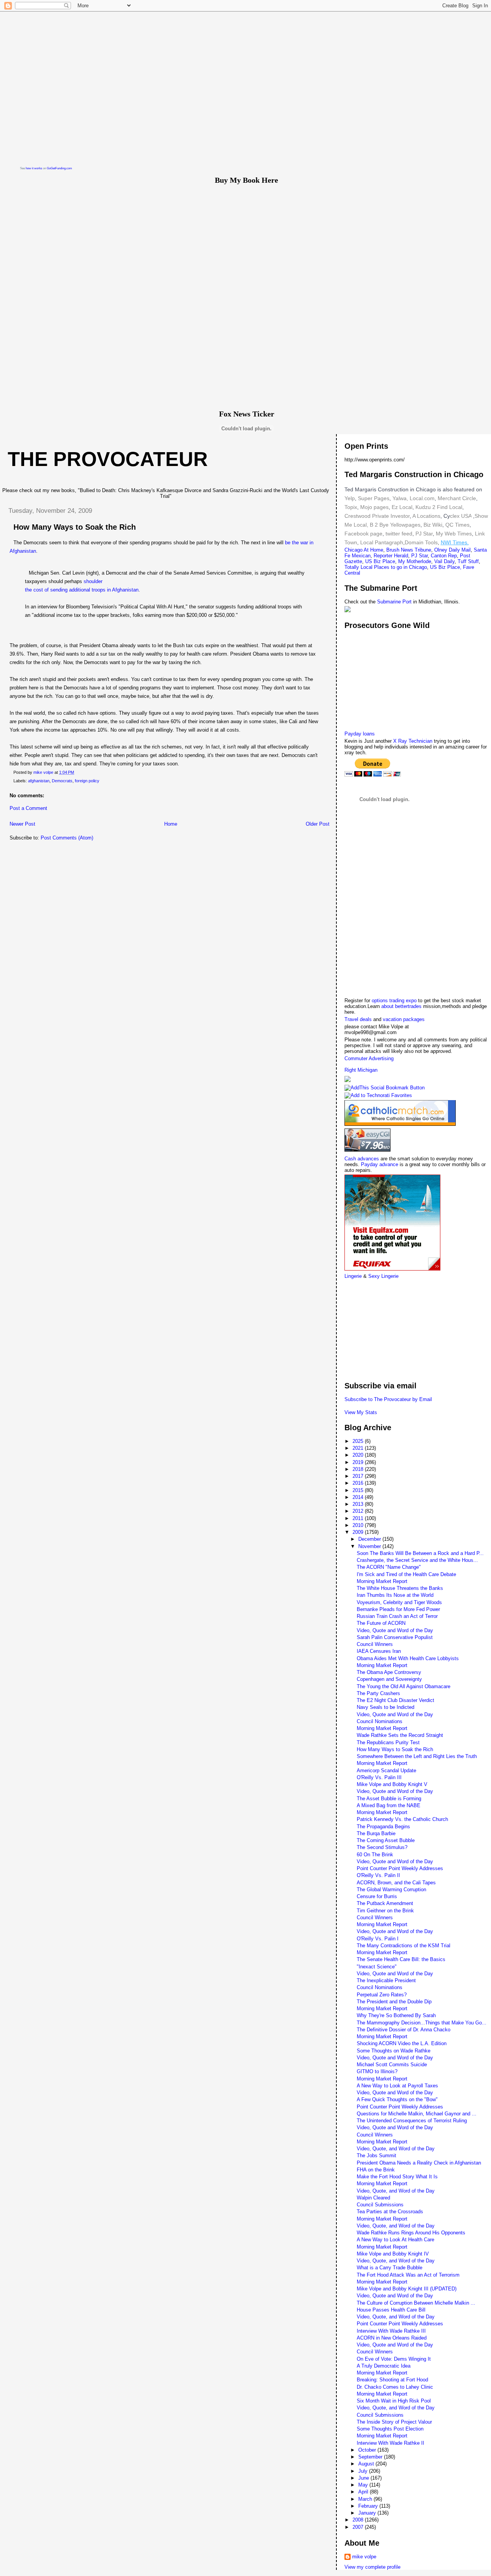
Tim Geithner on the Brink (385, 1911)
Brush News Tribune (409, 550)
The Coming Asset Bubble (386, 1840)
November (370, 1546)
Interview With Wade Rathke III (391, 2331)
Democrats (62, 781)
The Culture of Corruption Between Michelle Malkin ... (416, 2303)
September (371, 2457)
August (367, 2464)
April (364, 2492)
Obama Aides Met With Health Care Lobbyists (408, 1658)
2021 (359, 1448)
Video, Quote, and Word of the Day (396, 2149)
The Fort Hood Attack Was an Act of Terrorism (408, 2275)
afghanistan (39, 781)
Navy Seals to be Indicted (386, 1707)
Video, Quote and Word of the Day (395, 1630)
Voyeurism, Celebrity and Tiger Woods (399, 1602)
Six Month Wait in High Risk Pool (394, 2401)
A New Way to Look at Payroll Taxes (397, 2086)
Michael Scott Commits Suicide (392, 2065)
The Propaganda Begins (383, 1827)
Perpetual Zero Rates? (382, 1995)
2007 (359, 2527)
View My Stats (361, 1412)
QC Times (457, 525)
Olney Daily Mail (452, 550)
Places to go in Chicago (400, 567)
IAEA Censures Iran (379, 1651)
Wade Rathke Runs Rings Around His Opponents (411, 2233)
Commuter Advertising (369, 1058)
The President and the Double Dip (394, 2002)
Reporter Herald (391, 556)
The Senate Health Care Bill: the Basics (401, 1959)
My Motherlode (415, 561)
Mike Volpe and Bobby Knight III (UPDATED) (407, 2289)
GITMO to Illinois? (377, 2071)
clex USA (461, 516)
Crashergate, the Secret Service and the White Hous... (417, 1560)
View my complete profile (372, 2567)
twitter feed (399, 534)
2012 (359, 1511)
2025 (359, 1441)
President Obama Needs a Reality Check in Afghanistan (419, 2163)
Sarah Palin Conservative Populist (395, 1637)
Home (171, 824)
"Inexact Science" (377, 1967)
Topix (351, 507)
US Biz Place (380, 561)
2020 (359, 1455)
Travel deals (358, 1019)
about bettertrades (402, 1006)
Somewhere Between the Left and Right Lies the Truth (417, 1756)
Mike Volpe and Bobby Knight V (392, 1784)
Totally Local (359, 567)
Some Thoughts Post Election (390, 2429)
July (364, 2471)
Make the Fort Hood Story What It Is (397, 2177)
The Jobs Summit (376, 2155)
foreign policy (87, 781)
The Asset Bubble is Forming (389, 1799)
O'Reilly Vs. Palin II (378, 1875)
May (364, 2485)
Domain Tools (421, 542)
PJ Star (423, 534)
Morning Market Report (382, 1581)
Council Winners (375, 1644)
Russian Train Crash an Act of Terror (397, 1616)
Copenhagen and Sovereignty (389, 1679)
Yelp (350, 498)
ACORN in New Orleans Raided (392, 2338)
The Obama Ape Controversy (389, 1672)
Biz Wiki (433, 525)
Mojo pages (374, 507)
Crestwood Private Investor (377, 516)
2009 (359, 1532)
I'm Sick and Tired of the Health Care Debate (406, 1574)
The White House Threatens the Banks (400, 1588)
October (368, 2450)
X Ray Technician (413, 741)
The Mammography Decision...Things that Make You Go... (422, 2023)
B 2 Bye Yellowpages (395, 525)
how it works (34, 168)
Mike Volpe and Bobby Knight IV (393, 2254)
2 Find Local (447, 507)
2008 (359, 2520)
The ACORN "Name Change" (389, 1567)
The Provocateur (108, 459)
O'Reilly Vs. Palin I (378, 1939)
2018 (359, 1469)
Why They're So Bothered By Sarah (396, 2015)
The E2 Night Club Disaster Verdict (395, 1700)
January (368, 2513)
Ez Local (402, 507)
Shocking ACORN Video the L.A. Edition (402, 2043)
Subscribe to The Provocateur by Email (388, 1399)
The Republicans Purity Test (388, 1742)
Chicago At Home (364, 550)
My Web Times (453, 534)
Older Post (318, 824)
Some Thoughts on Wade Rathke (394, 2051)
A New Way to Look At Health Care (395, 2240)
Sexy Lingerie (383, 1276)
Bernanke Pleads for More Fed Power (398, 1609)
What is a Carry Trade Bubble (390, 2268)
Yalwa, (400, 498)
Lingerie (353, 1276)
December (370, 1539)
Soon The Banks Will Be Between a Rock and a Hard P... (420, 1553)
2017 (359, 1476)
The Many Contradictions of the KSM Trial (404, 1946)
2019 (359, 1462)
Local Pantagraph (382, 542)
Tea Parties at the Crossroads (390, 2212)
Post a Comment (28, 808)
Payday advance (380, 1164)
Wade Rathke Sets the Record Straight (400, 1735)
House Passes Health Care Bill (391, 2310)
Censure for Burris (377, 1896)
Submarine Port (394, 602)
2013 (359, 1504)
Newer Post (22, 824)
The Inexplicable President (386, 1980)
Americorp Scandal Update (386, 1770)
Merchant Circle (456, 498)
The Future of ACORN (381, 1623)
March (366, 2499)
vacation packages (404, 1019)
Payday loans (360, 734)
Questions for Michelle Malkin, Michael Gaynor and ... (417, 2114)
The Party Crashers (378, 1693)
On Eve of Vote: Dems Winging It (394, 2359)
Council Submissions (380, 2205)
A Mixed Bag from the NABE (389, 1805)
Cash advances (362, 1159)
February (369, 2506)
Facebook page (363, 534)
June (364, 2478)
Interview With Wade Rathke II (390, 2443)
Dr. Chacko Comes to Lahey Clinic (395, 2387)
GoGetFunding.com (59, 168)
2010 (359, 1525)
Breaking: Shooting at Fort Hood (392, 2380)
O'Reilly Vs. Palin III (379, 1777)
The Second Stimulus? (382, 1847)
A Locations (426, 516)
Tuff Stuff (468, 561)
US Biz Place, (446, 567)
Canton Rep (444, 556)
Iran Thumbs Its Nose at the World (395, 1595)
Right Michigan (361, 1070)
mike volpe (364, 2557)
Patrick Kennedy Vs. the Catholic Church (402, 1819)
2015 (359, 1490)
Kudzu (423, 507)
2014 (359, 1497)
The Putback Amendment (385, 1903)
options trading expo (395, 1000)
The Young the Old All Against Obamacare (404, 1686)
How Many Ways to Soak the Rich (395, 1749)
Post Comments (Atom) (67, 838)
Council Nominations (380, 1721)
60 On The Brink (375, 1855)
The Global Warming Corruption (391, 1889)
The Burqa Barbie (376, 1833)
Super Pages (374, 498)
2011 (359, 1518)
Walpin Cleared (373, 2198)
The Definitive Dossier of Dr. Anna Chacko (404, 2030)
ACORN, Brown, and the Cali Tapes (396, 1883)
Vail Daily (444, 561)
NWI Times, (455, 542)
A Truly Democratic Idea (384, 2366)
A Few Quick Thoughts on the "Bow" (397, 2099)
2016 (359, 1483)
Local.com (421, 498)
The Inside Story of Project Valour (394, 2422)
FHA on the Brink (376, 2170)
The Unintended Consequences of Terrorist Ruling (412, 2121)
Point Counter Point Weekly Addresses (400, 1868)
